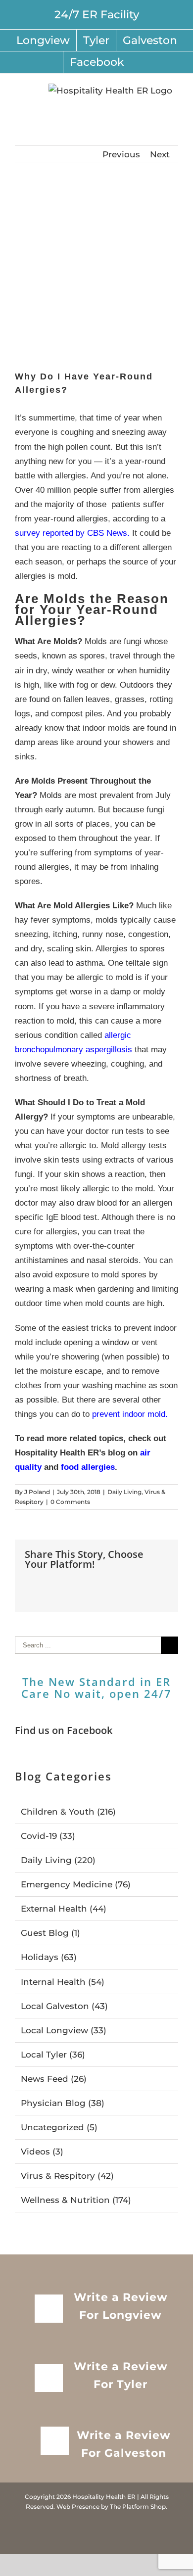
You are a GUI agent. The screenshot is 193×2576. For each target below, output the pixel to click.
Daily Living (124, 1492)
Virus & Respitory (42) (67, 2176)
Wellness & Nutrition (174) (76, 2200)
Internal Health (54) (63, 1982)
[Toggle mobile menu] (174, 103)
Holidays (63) (49, 1957)
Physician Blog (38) (63, 2103)
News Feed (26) (54, 2079)
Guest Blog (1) (50, 1933)
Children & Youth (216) (68, 1812)
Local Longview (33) (64, 2030)
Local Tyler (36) (53, 2055)
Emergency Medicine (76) (76, 1884)
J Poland (37, 1492)
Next (160, 154)
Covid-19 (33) (48, 1836)
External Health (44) (64, 1909)
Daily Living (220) (58, 1860)
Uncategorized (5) (59, 2127)
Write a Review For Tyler (121, 2375)
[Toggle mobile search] (156, 103)
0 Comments (70, 1502)
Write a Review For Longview (121, 2306)
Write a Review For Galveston (124, 2444)
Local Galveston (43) (64, 2006)
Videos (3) (42, 2152)
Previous (121, 154)
